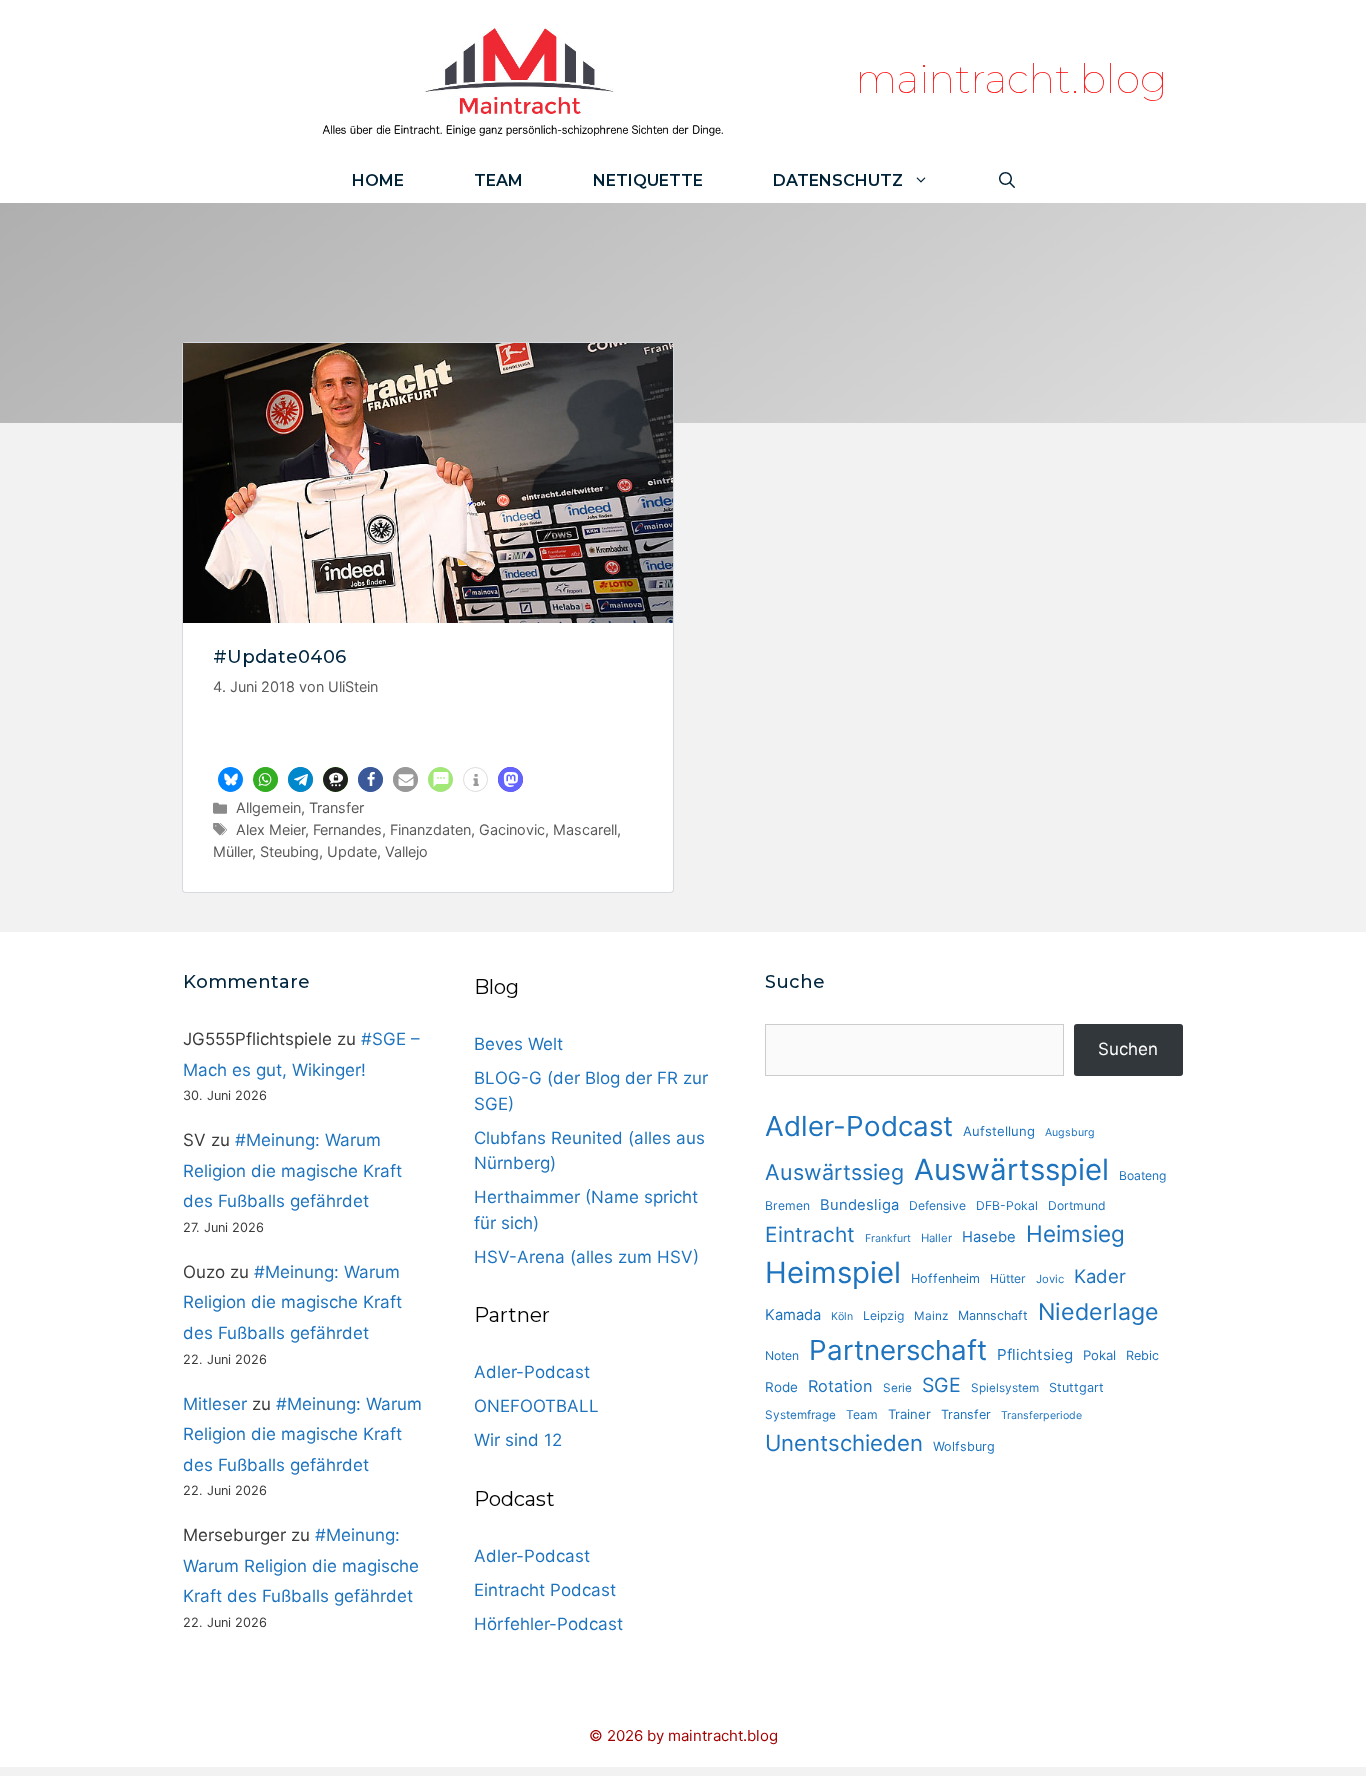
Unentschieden (844, 1442)
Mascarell (585, 829)
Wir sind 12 (518, 1440)
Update (352, 851)
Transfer (336, 807)
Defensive (937, 1205)
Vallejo (406, 851)
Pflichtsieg (1035, 1354)
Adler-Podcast (532, 1372)
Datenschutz (838, 180)
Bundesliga (859, 1205)
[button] (230, 779)
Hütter (1008, 1278)
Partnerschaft (898, 1350)
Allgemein (268, 807)
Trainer (909, 1414)
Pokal (1099, 1355)
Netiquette (648, 180)
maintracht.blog (1011, 78)
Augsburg (1070, 1132)
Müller (232, 851)
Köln (842, 1316)
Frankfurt (888, 1238)
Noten (782, 1355)
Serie (897, 1388)
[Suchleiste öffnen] (1007, 180)
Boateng (1142, 1175)
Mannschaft (993, 1315)
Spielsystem (1005, 1388)
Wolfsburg (964, 1446)
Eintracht (810, 1234)
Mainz (931, 1316)
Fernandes (347, 829)
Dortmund (1077, 1205)
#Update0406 (279, 657)
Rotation (840, 1386)
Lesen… (428, 738)
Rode (781, 1387)
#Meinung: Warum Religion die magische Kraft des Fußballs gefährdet (292, 1170)
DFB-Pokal (1007, 1205)
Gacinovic (512, 829)
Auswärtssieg (834, 1172)
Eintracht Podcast (545, 1590)
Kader (1100, 1276)
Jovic (1050, 1279)
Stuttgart (1076, 1387)
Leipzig (883, 1315)
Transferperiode (1041, 1415)
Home (378, 180)
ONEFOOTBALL (536, 1406)
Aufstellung (999, 1131)
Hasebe (989, 1237)
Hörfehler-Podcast (548, 1624)
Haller (936, 1238)
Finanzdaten (430, 829)
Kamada (793, 1315)
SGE (941, 1385)
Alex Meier (270, 829)
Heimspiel (833, 1272)
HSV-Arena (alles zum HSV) (586, 1257)
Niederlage (1098, 1312)
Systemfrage (800, 1415)
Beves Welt (518, 1044)
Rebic (1142, 1355)
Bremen (787, 1205)
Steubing (289, 851)
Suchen (1128, 1049)
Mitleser (215, 1404)
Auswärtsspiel (1011, 1169)
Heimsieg (1075, 1233)
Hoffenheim (945, 1278)
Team (498, 180)
